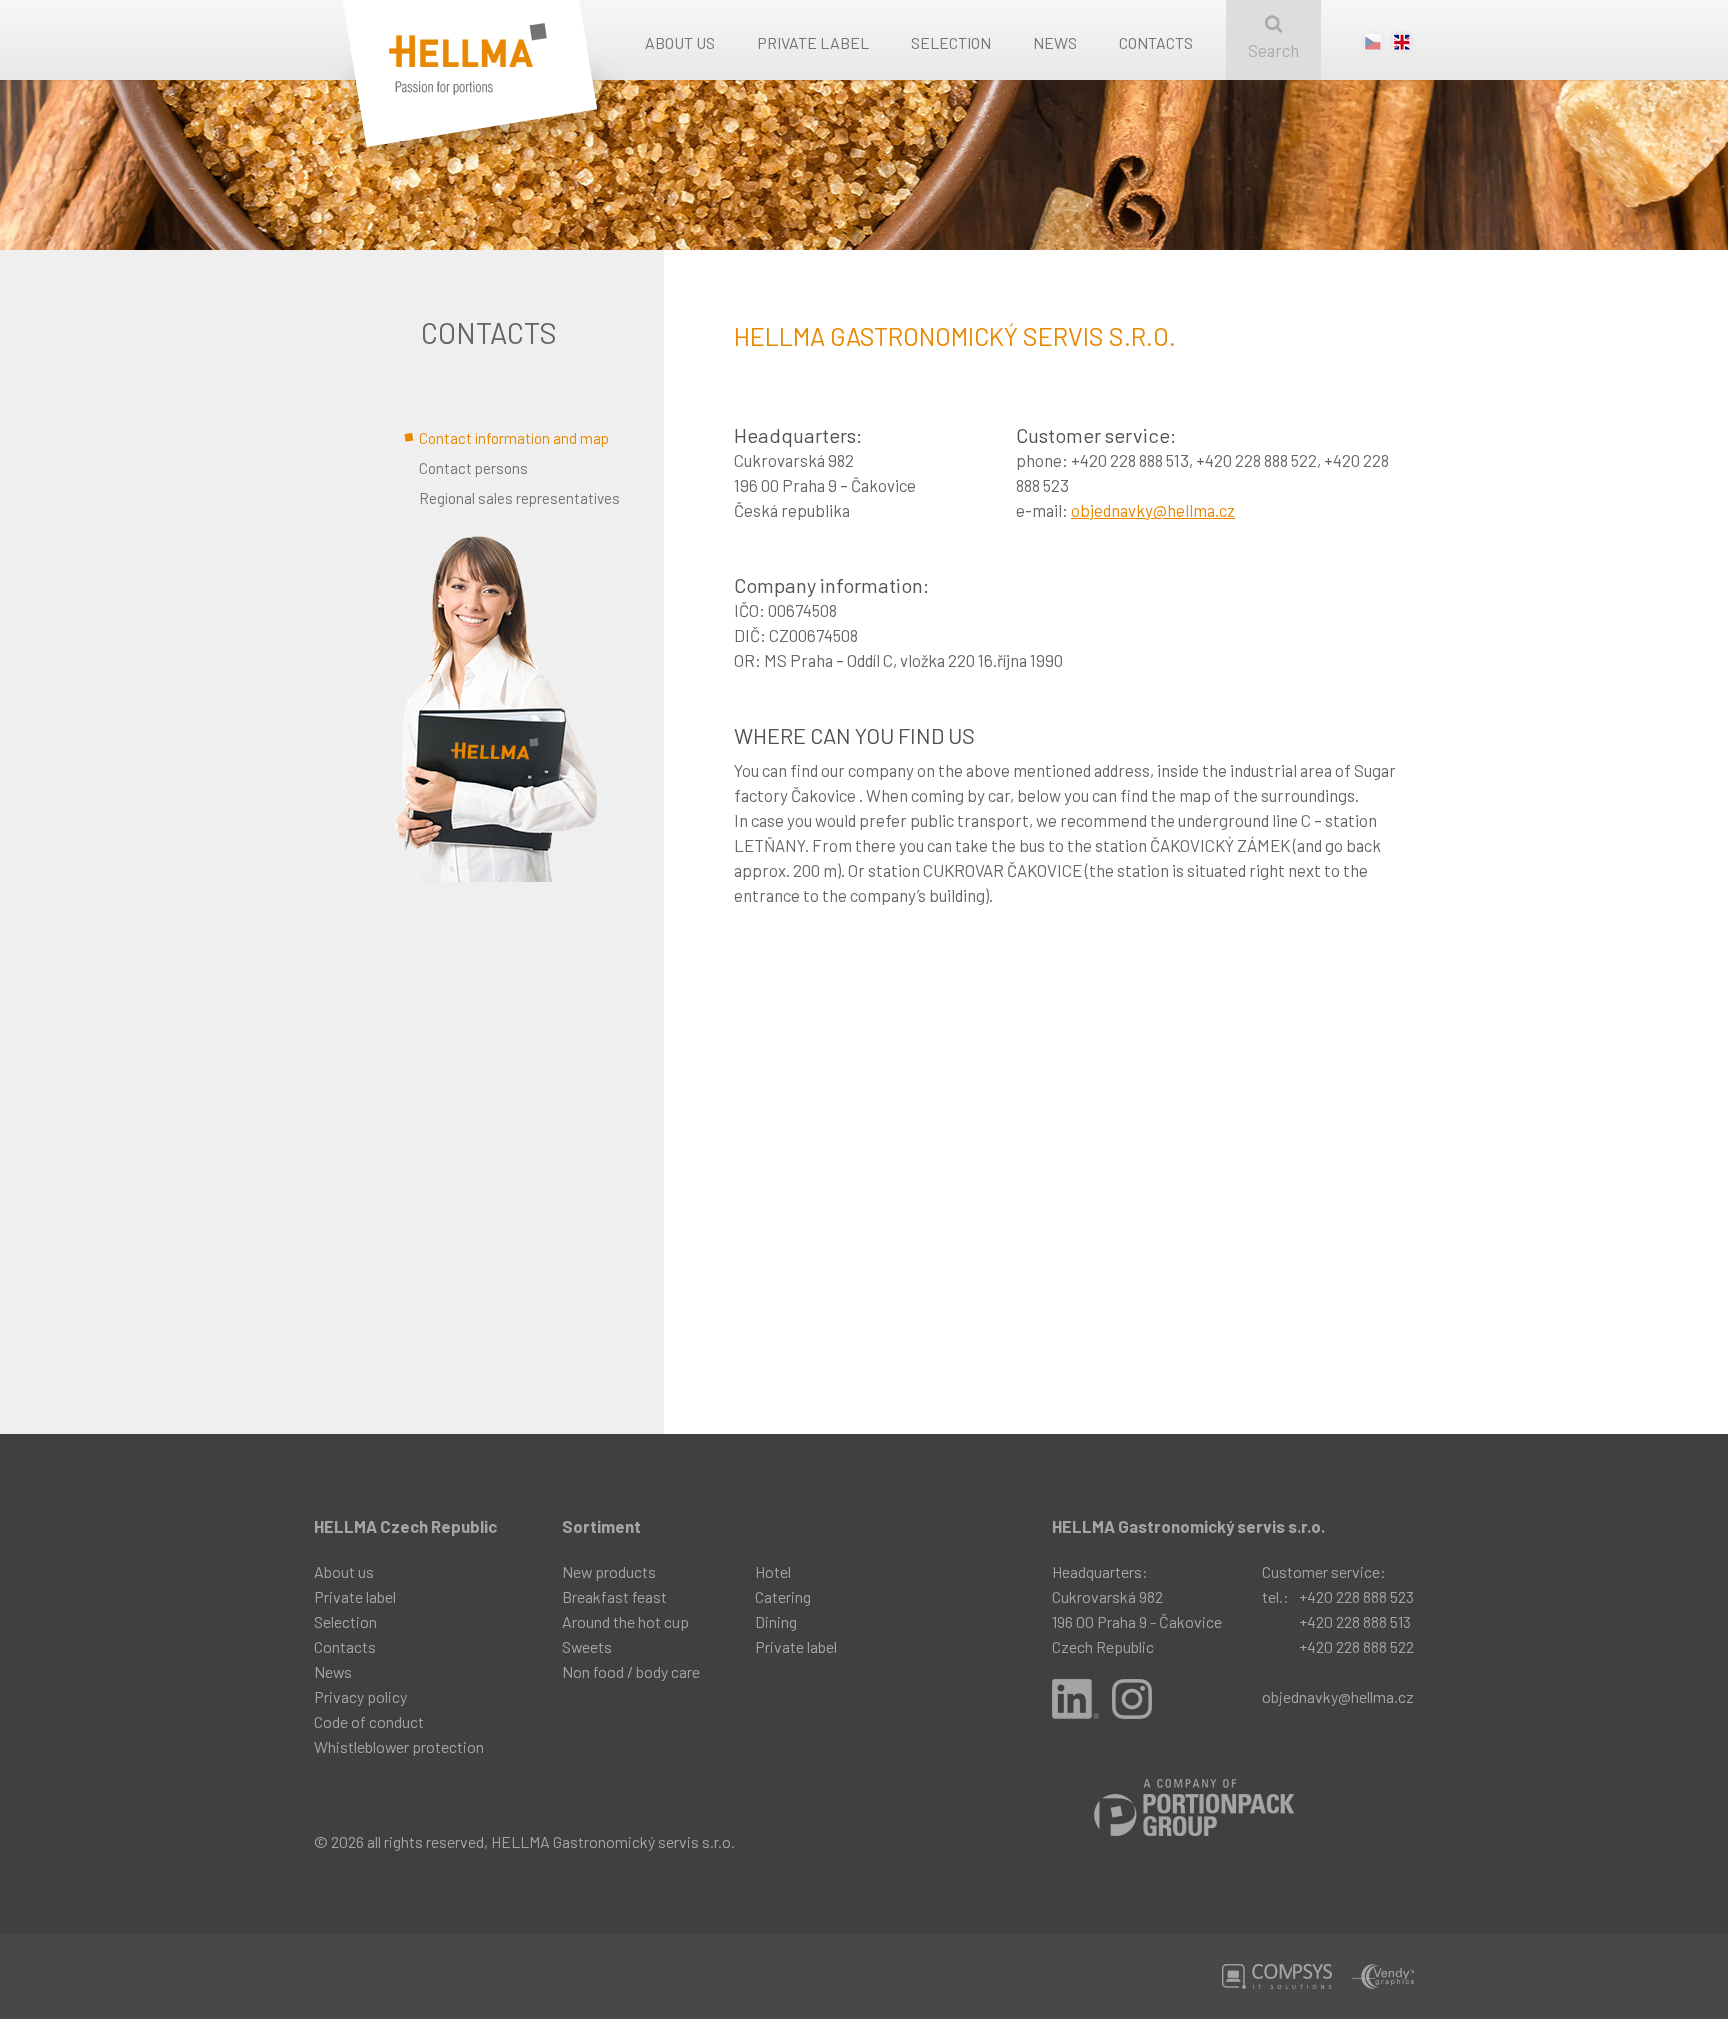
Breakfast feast (614, 1596)
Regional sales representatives (519, 498)
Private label (813, 42)
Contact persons (473, 468)
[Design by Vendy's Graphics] (1383, 1976)
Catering (783, 1596)
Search (1273, 50)
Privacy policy (360, 1696)
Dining (776, 1621)
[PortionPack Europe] (1194, 1807)
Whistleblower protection (399, 1746)
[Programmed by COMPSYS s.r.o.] (1277, 1976)
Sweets (587, 1646)
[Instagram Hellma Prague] (1132, 1699)
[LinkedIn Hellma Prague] (1075, 1699)
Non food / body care (631, 1671)
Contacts (1156, 42)
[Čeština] (1373, 47)
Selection (951, 42)
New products (609, 1571)
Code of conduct (369, 1721)
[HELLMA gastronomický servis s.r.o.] (499, 92)
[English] (1402, 47)
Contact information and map (514, 438)
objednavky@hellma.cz (1153, 510)
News (1055, 42)
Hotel (773, 1571)
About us (680, 42)
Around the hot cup (625, 1621)
